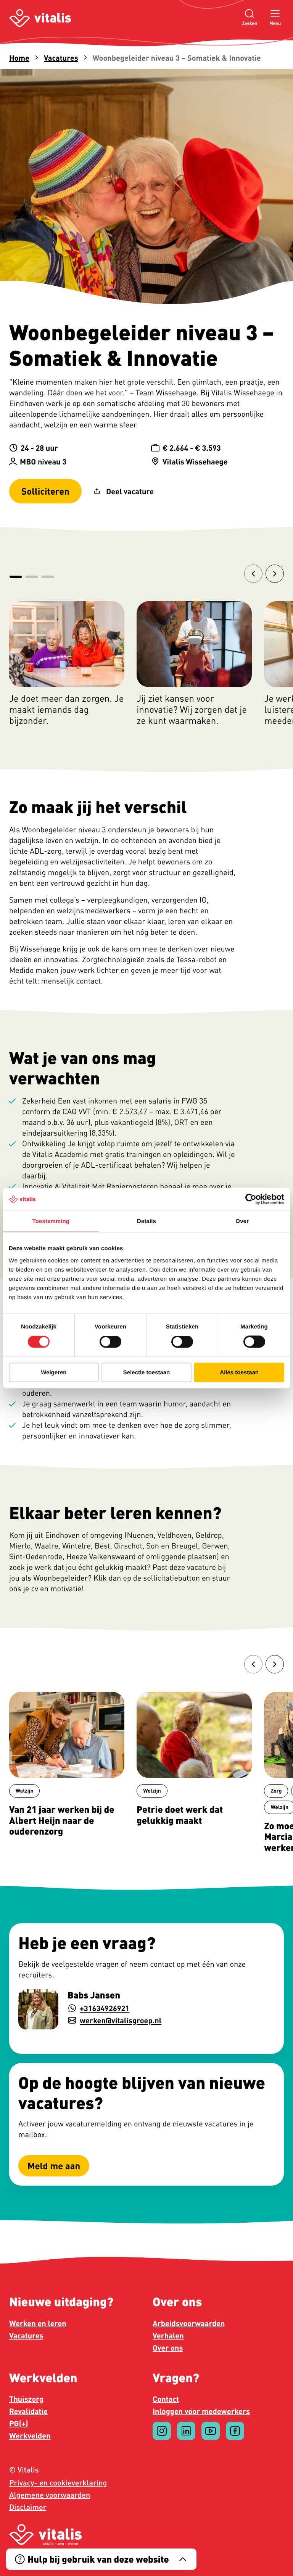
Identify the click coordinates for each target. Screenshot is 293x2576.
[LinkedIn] (186, 2431)
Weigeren (54, 1372)
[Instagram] (162, 2431)
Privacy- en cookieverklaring (58, 2483)
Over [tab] (242, 1221)
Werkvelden (30, 2435)
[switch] (110, 1342)
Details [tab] (146, 1221)
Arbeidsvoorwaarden (189, 2323)
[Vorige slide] (253, 574)
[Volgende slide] (275, 574)
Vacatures (61, 58)
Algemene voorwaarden (50, 2495)
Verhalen (168, 2335)
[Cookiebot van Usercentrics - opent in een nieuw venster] (251, 1199)
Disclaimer (28, 2507)
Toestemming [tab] (51, 1221)
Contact (166, 2399)
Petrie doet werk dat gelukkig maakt (180, 1815)
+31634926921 (105, 2008)
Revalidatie (28, 2411)
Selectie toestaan (147, 1372)
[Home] (40, 18)
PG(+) (19, 2423)
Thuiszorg (26, 2399)
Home (19, 58)
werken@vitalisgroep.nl (121, 2020)
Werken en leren (38, 2323)
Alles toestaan (239, 1372)
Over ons (168, 2348)
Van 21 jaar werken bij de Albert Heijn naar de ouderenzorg (62, 1820)
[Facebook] (235, 2431)
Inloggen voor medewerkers (201, 2411)
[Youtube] (211, 2431)
